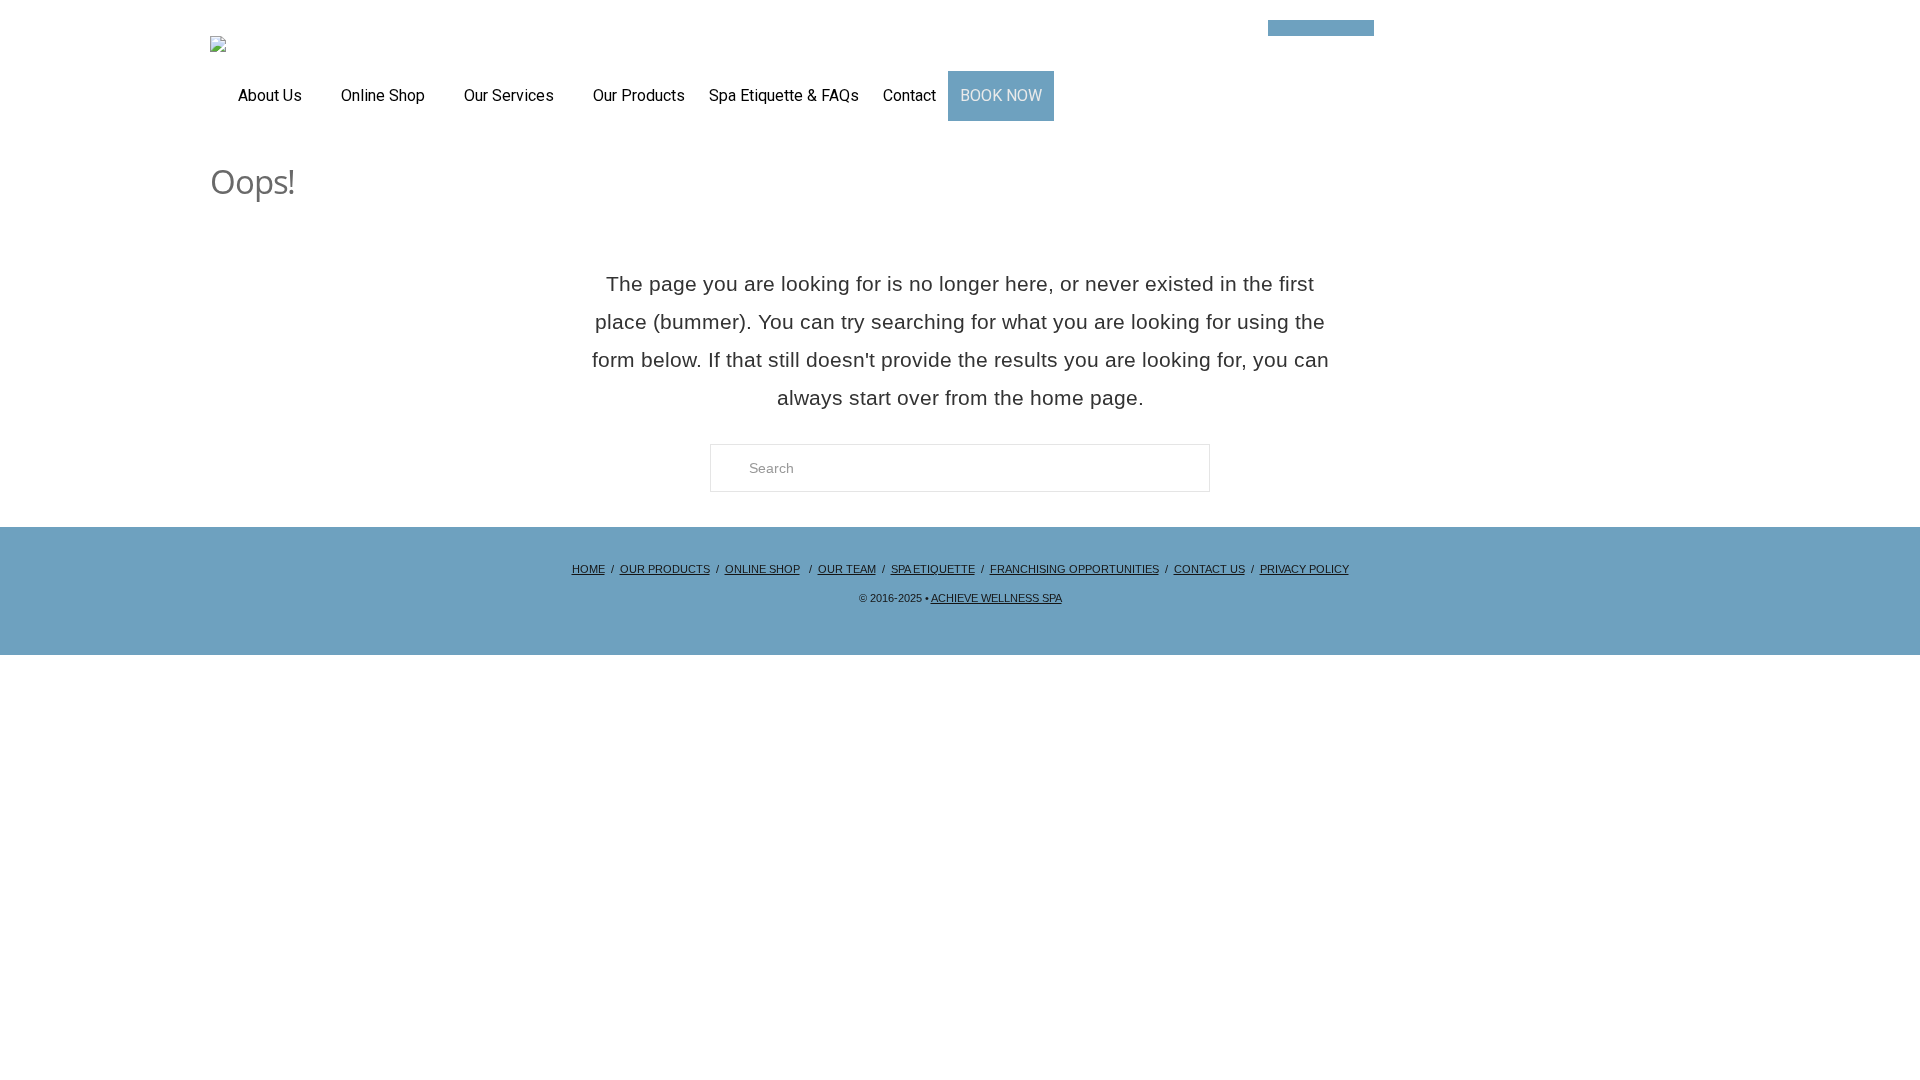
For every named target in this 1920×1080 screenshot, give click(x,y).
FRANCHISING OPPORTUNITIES (1074, 569)
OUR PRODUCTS (665, 569)
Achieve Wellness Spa (996, 598)
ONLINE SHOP (762, 569)
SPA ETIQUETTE (933, 569)
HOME (588, 569)
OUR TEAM (847, 569)
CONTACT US (1209, 569)
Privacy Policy (1304, 569)
